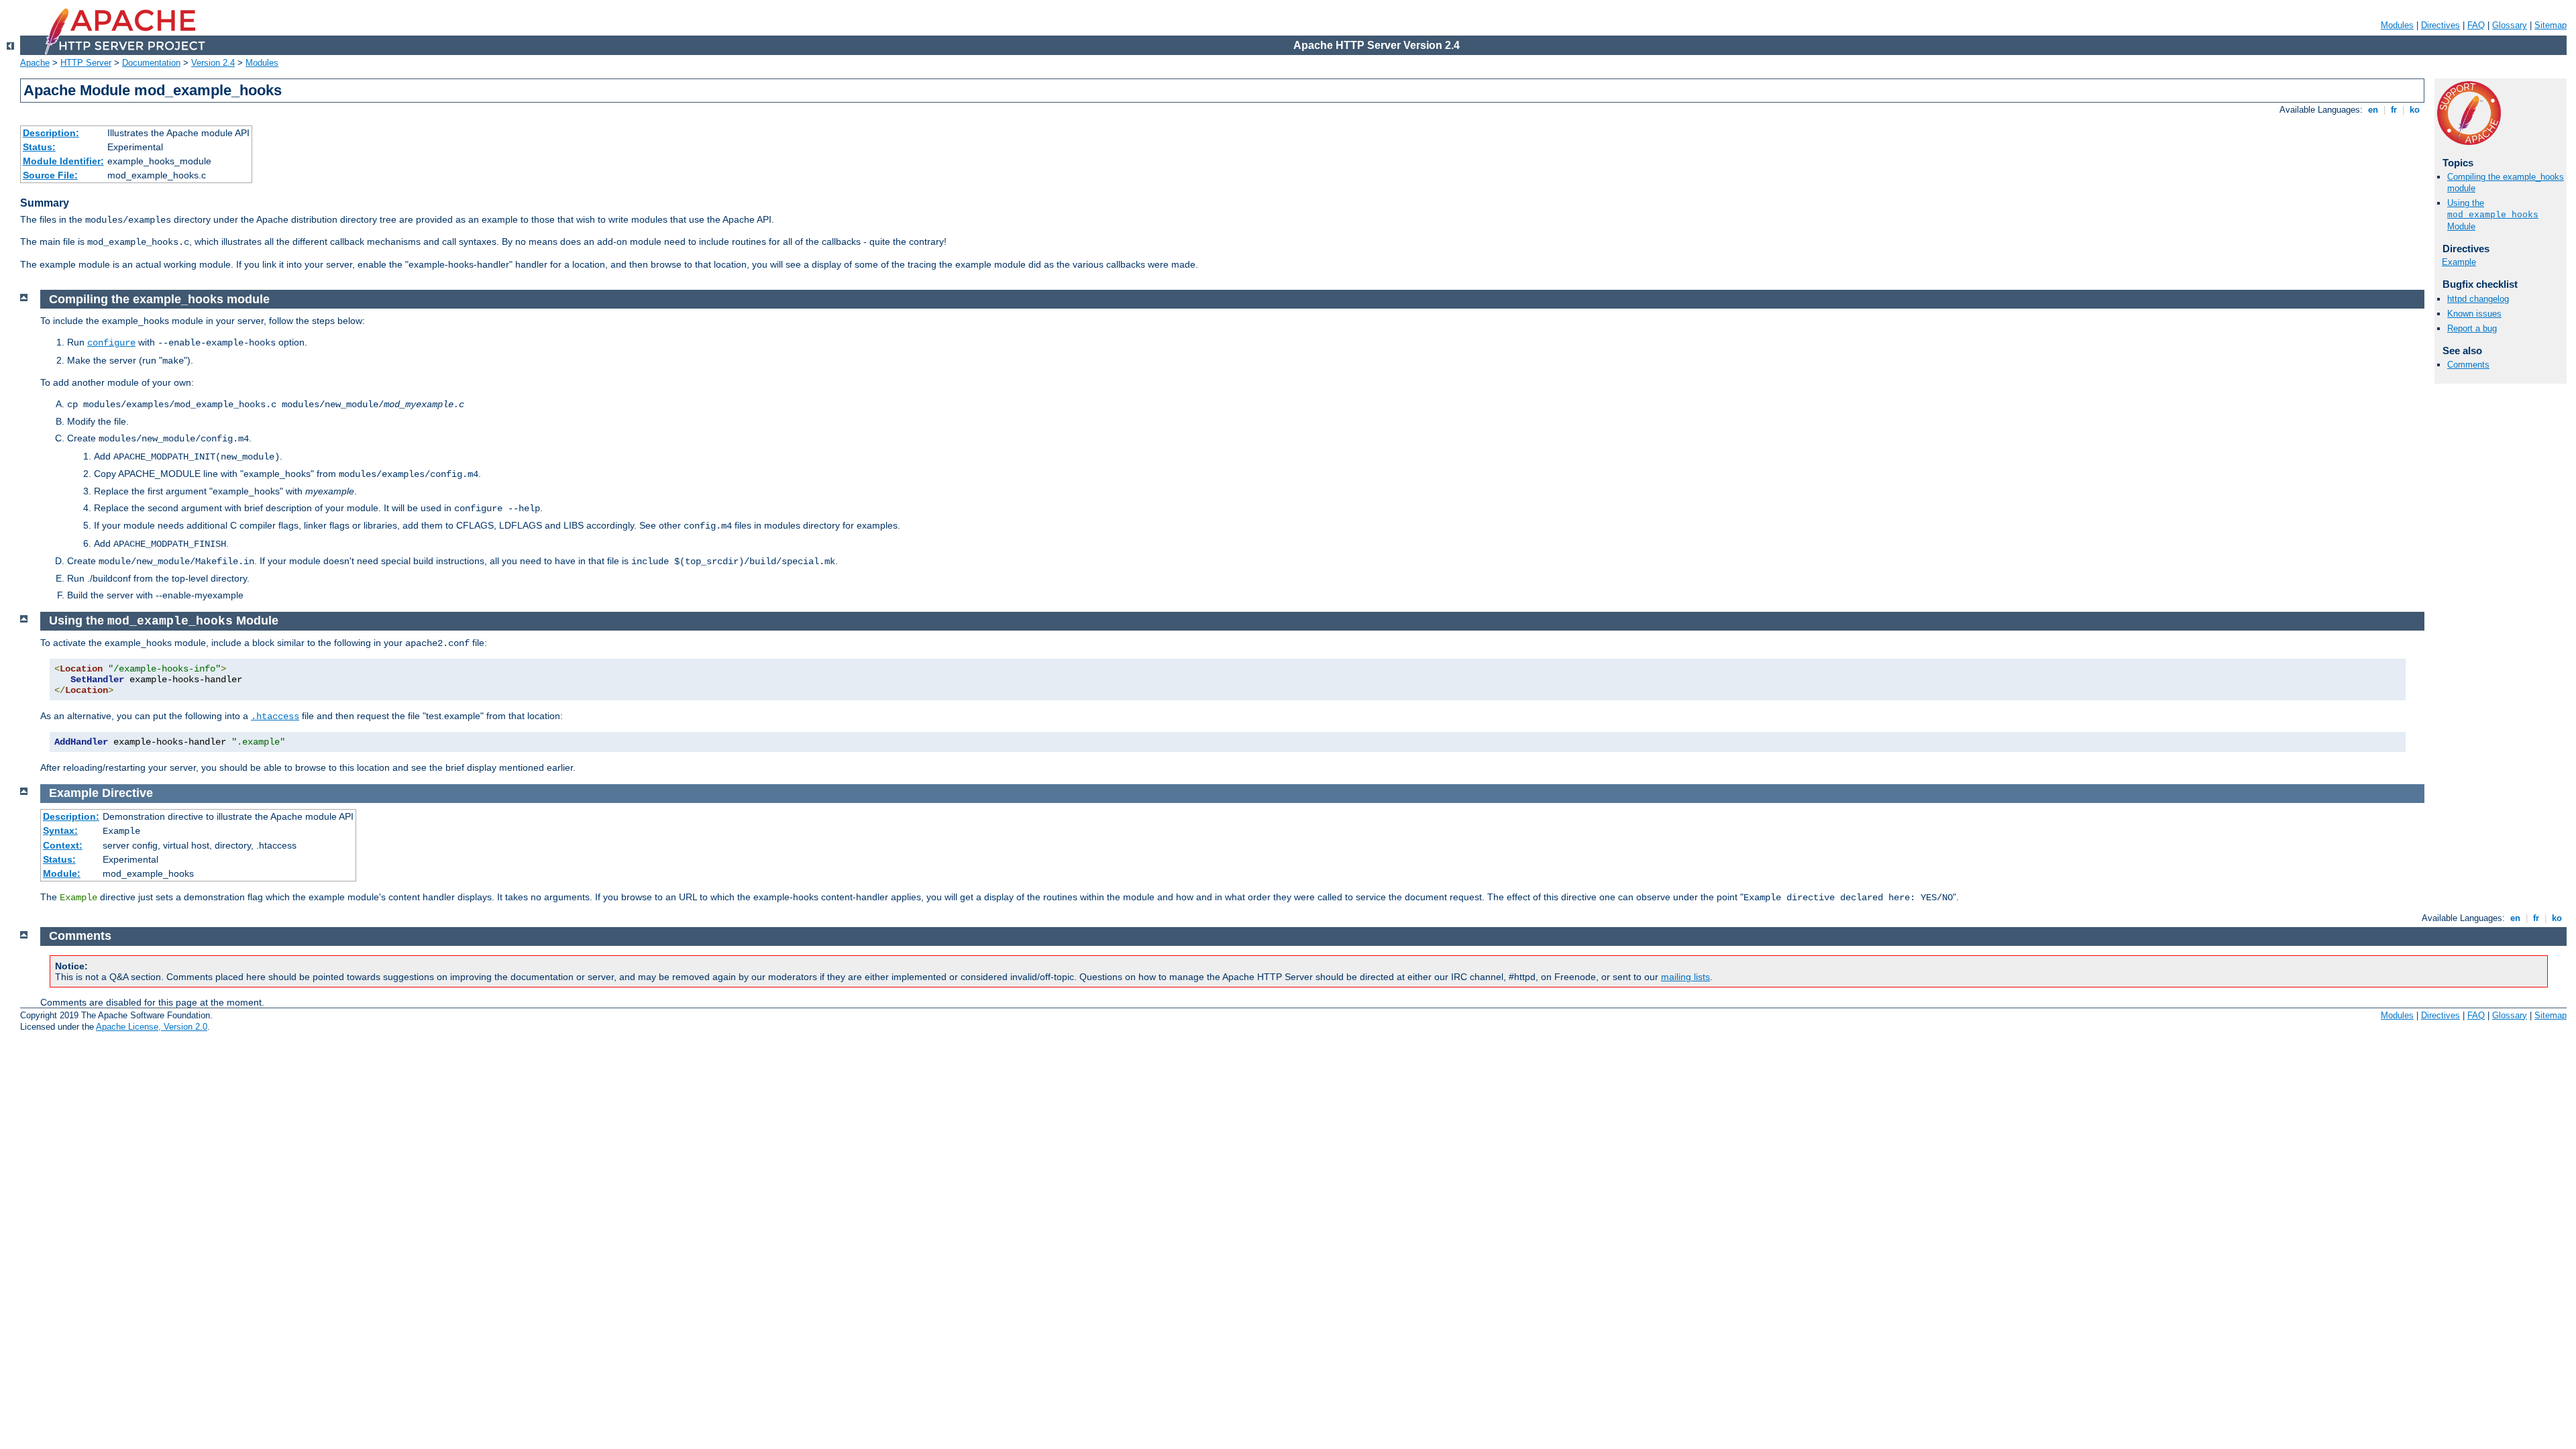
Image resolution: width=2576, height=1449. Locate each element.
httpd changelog (2478, 299)
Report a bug (2472, 328)
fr (2394, 110)
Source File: (50, 175)
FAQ (2476, 25)
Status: (39, 147)
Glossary (2510, 25)
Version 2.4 (213, 63)
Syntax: (60, 830)
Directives (2440, 25)
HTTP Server (86, 63)
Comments (2468, 365)
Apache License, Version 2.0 (152, 1027)
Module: (62, 873)
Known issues (2474, 314)
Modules (2397, 25)
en (2373, 110)
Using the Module (2493, 215)
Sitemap (2551, 25)
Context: (63, 845)
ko (2415, 110)
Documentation (151, 63)
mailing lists (1685, 977)
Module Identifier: (63, 161)
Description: (51, 133)
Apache (35, 63)
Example (2459, 262)
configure (111, 343)
